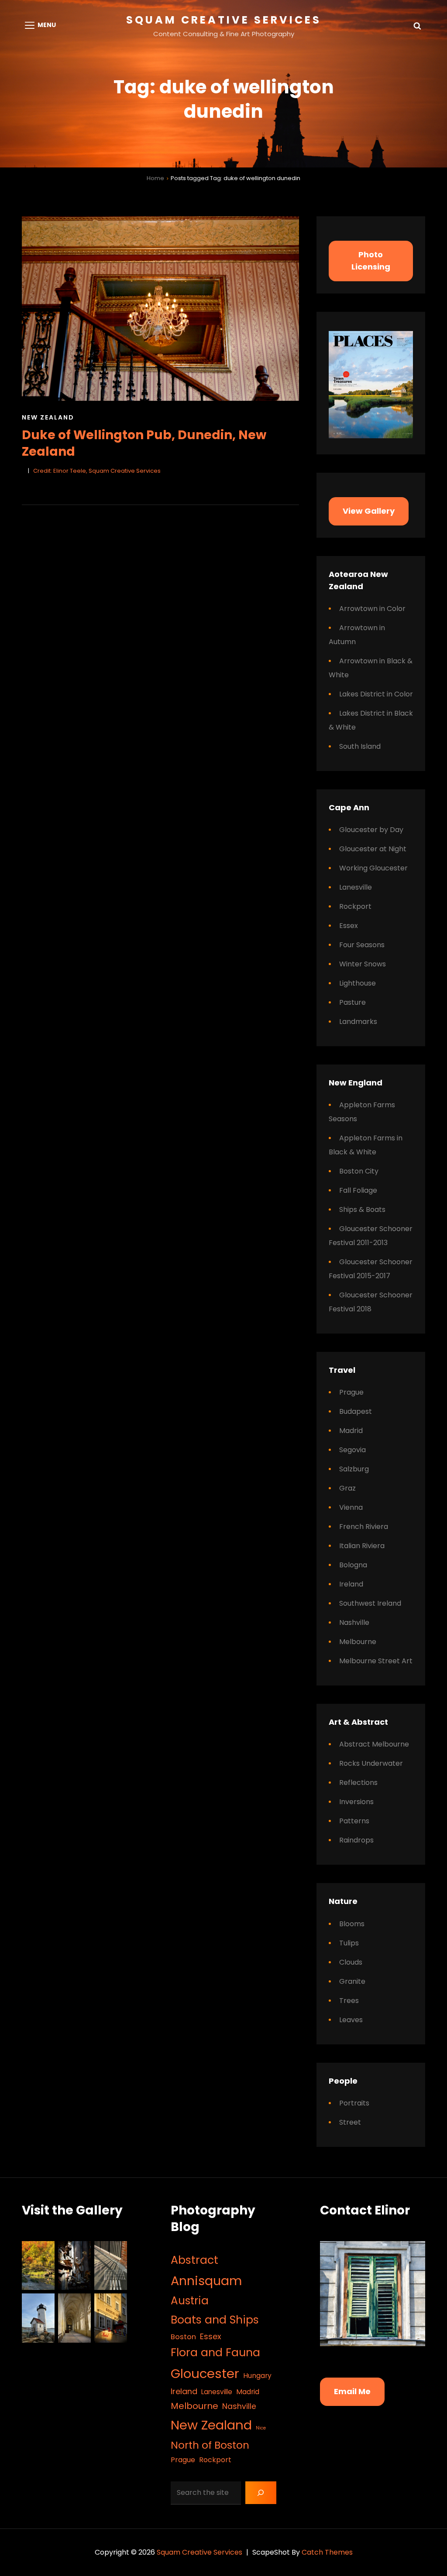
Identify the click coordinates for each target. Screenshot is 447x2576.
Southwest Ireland (370, 1603)
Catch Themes (327, 2552)
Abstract (194, 2260)
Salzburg (354, 1469)
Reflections (358, 1783)
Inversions (356, 1802)
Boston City (359, 1171)
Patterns (354, 1821)
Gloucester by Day (371, 830)
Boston (183, 2337)
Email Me (352, 2391)
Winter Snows (363, 964)
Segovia (352, 1450)
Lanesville (356, 887)
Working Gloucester (373, 868)
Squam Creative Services (224, 20)
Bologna (353, 1565)
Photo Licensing (371, 261)
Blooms (352, 1924)
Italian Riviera (362, 1546)
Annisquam (206, 2281)
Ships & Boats (362, 1210)
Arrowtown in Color (372, 609)
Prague (351, 1392)
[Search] (261, 2493)
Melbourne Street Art (376, 1661)
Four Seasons (362, 945)
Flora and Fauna (215, 2353)
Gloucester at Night (373, 849)
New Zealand (48, 417)
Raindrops (356, 1840)
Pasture (352, 1002)
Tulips (349, 1943)
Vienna (351, 1507)
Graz (347, 1488)
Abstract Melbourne (374, 1744)
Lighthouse (358, 983)
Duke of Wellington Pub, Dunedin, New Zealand (144, 443)
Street (350, 2122)
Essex (349, 926)
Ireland (351, 1584)
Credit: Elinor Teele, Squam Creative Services (97, 471)
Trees (349, 2001)
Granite (352, 1981)
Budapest (356, 1411)
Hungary (257, 2376)
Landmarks (358, 1022)
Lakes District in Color (376, 694)
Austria (190, 2301)
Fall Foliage (358, 1190)
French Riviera (364, 1527)
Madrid (351, 1431)
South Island (360, 746)
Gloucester (205, 2373)
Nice (261, 2428)
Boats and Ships (215, 2320)
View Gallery (369, 511)
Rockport (355, 906)
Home (155, 178)
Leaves (351, 2020)
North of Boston (210, 2445)
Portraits (354, 2103)
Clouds (351, 1962)
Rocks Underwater (371, 1763)
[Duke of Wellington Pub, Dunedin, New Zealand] (160, 309)
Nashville (354, 1622)
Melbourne (358, 1642)
